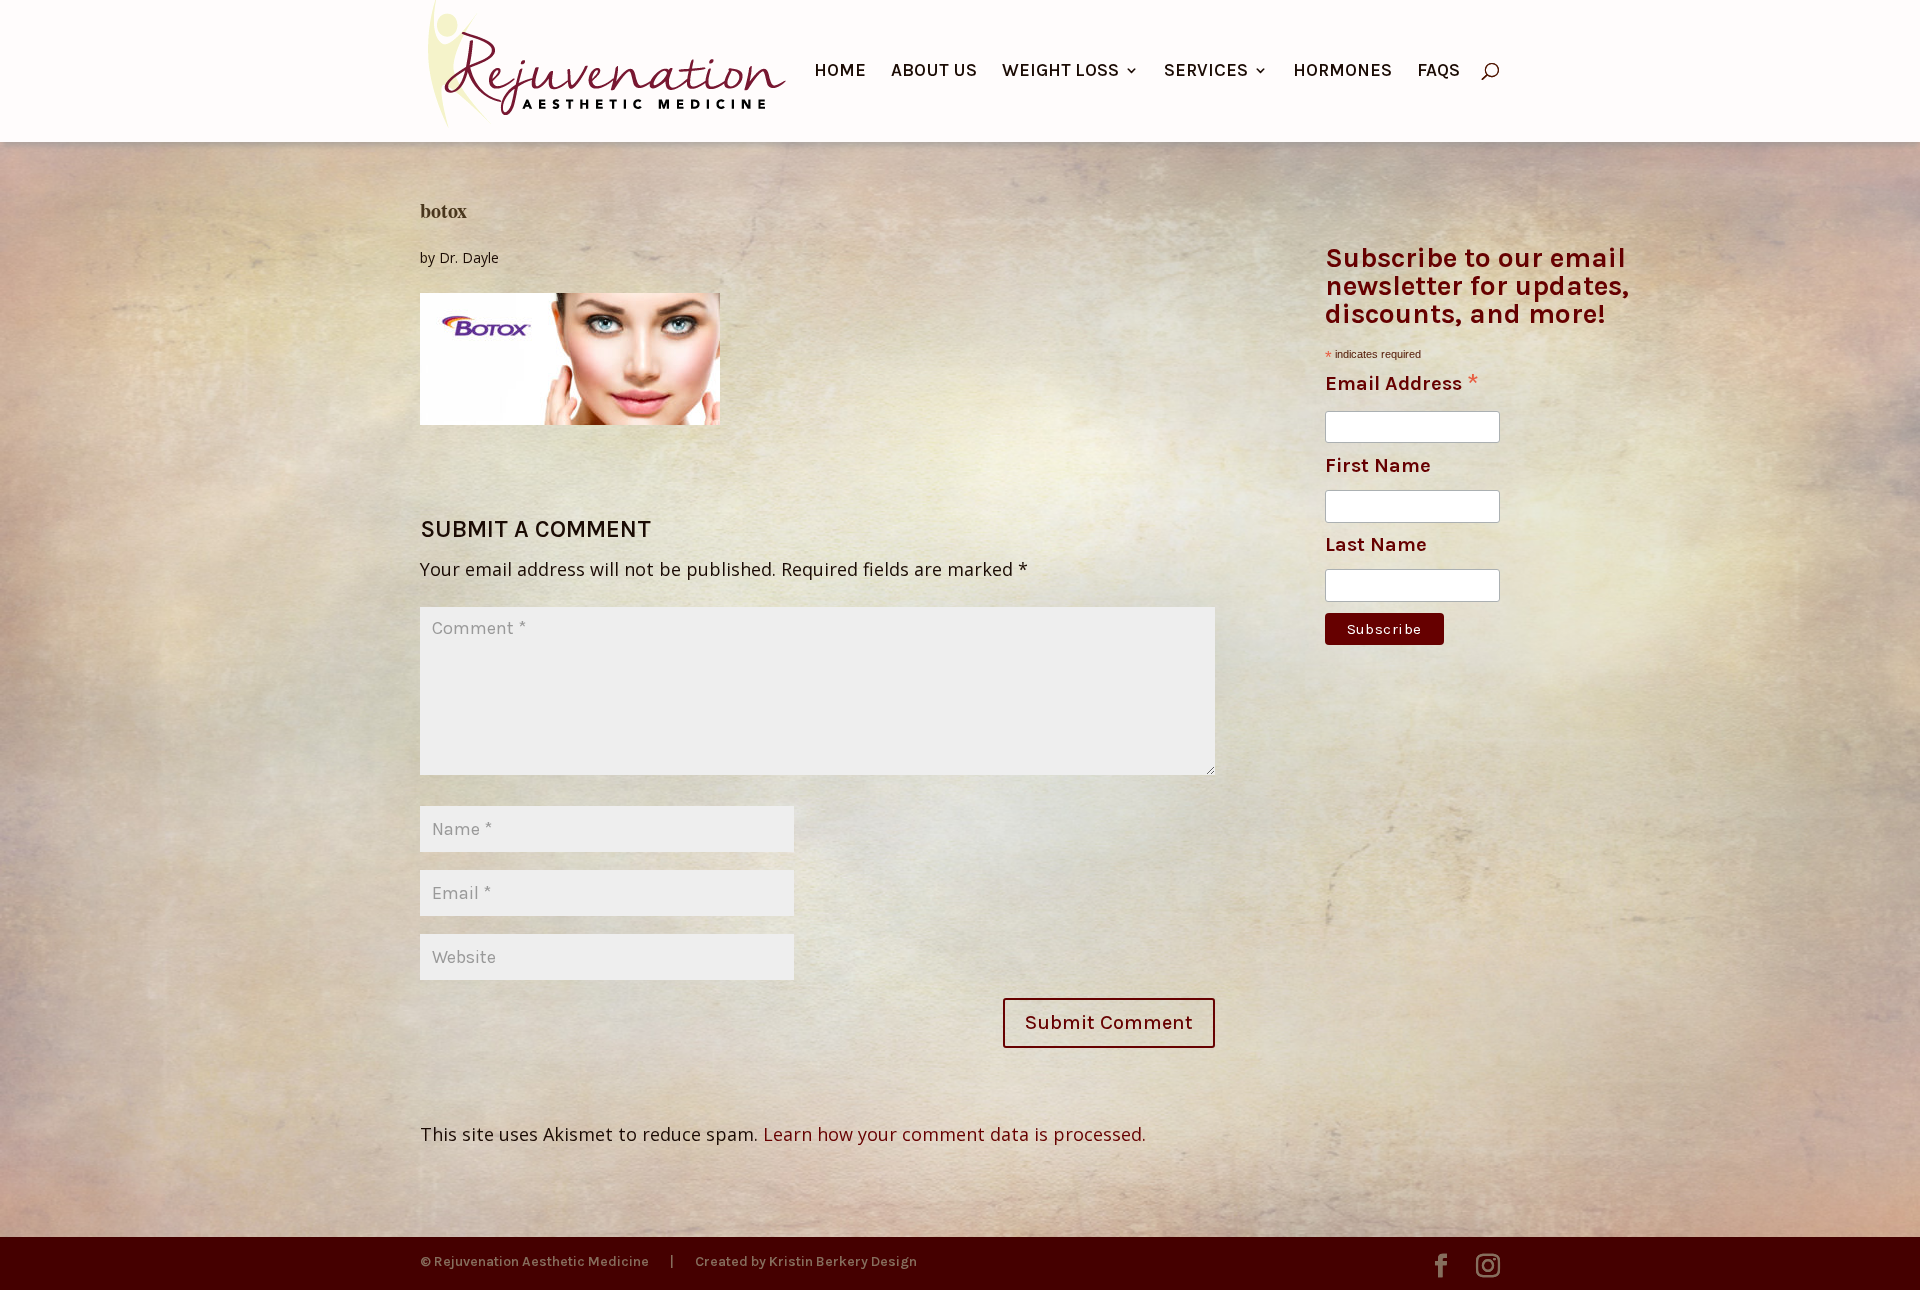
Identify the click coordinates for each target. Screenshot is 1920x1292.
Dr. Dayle (469, 257)
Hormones (1342, 72)
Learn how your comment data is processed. (954, 1134)
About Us (934, 72)
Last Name (1376, 544)
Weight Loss (1060, 72)
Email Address (1402, 385)
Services (1206, 72)
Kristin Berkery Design (843, 1261)
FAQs (1438, 72)
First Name (1378, 465)
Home (840, 72)
